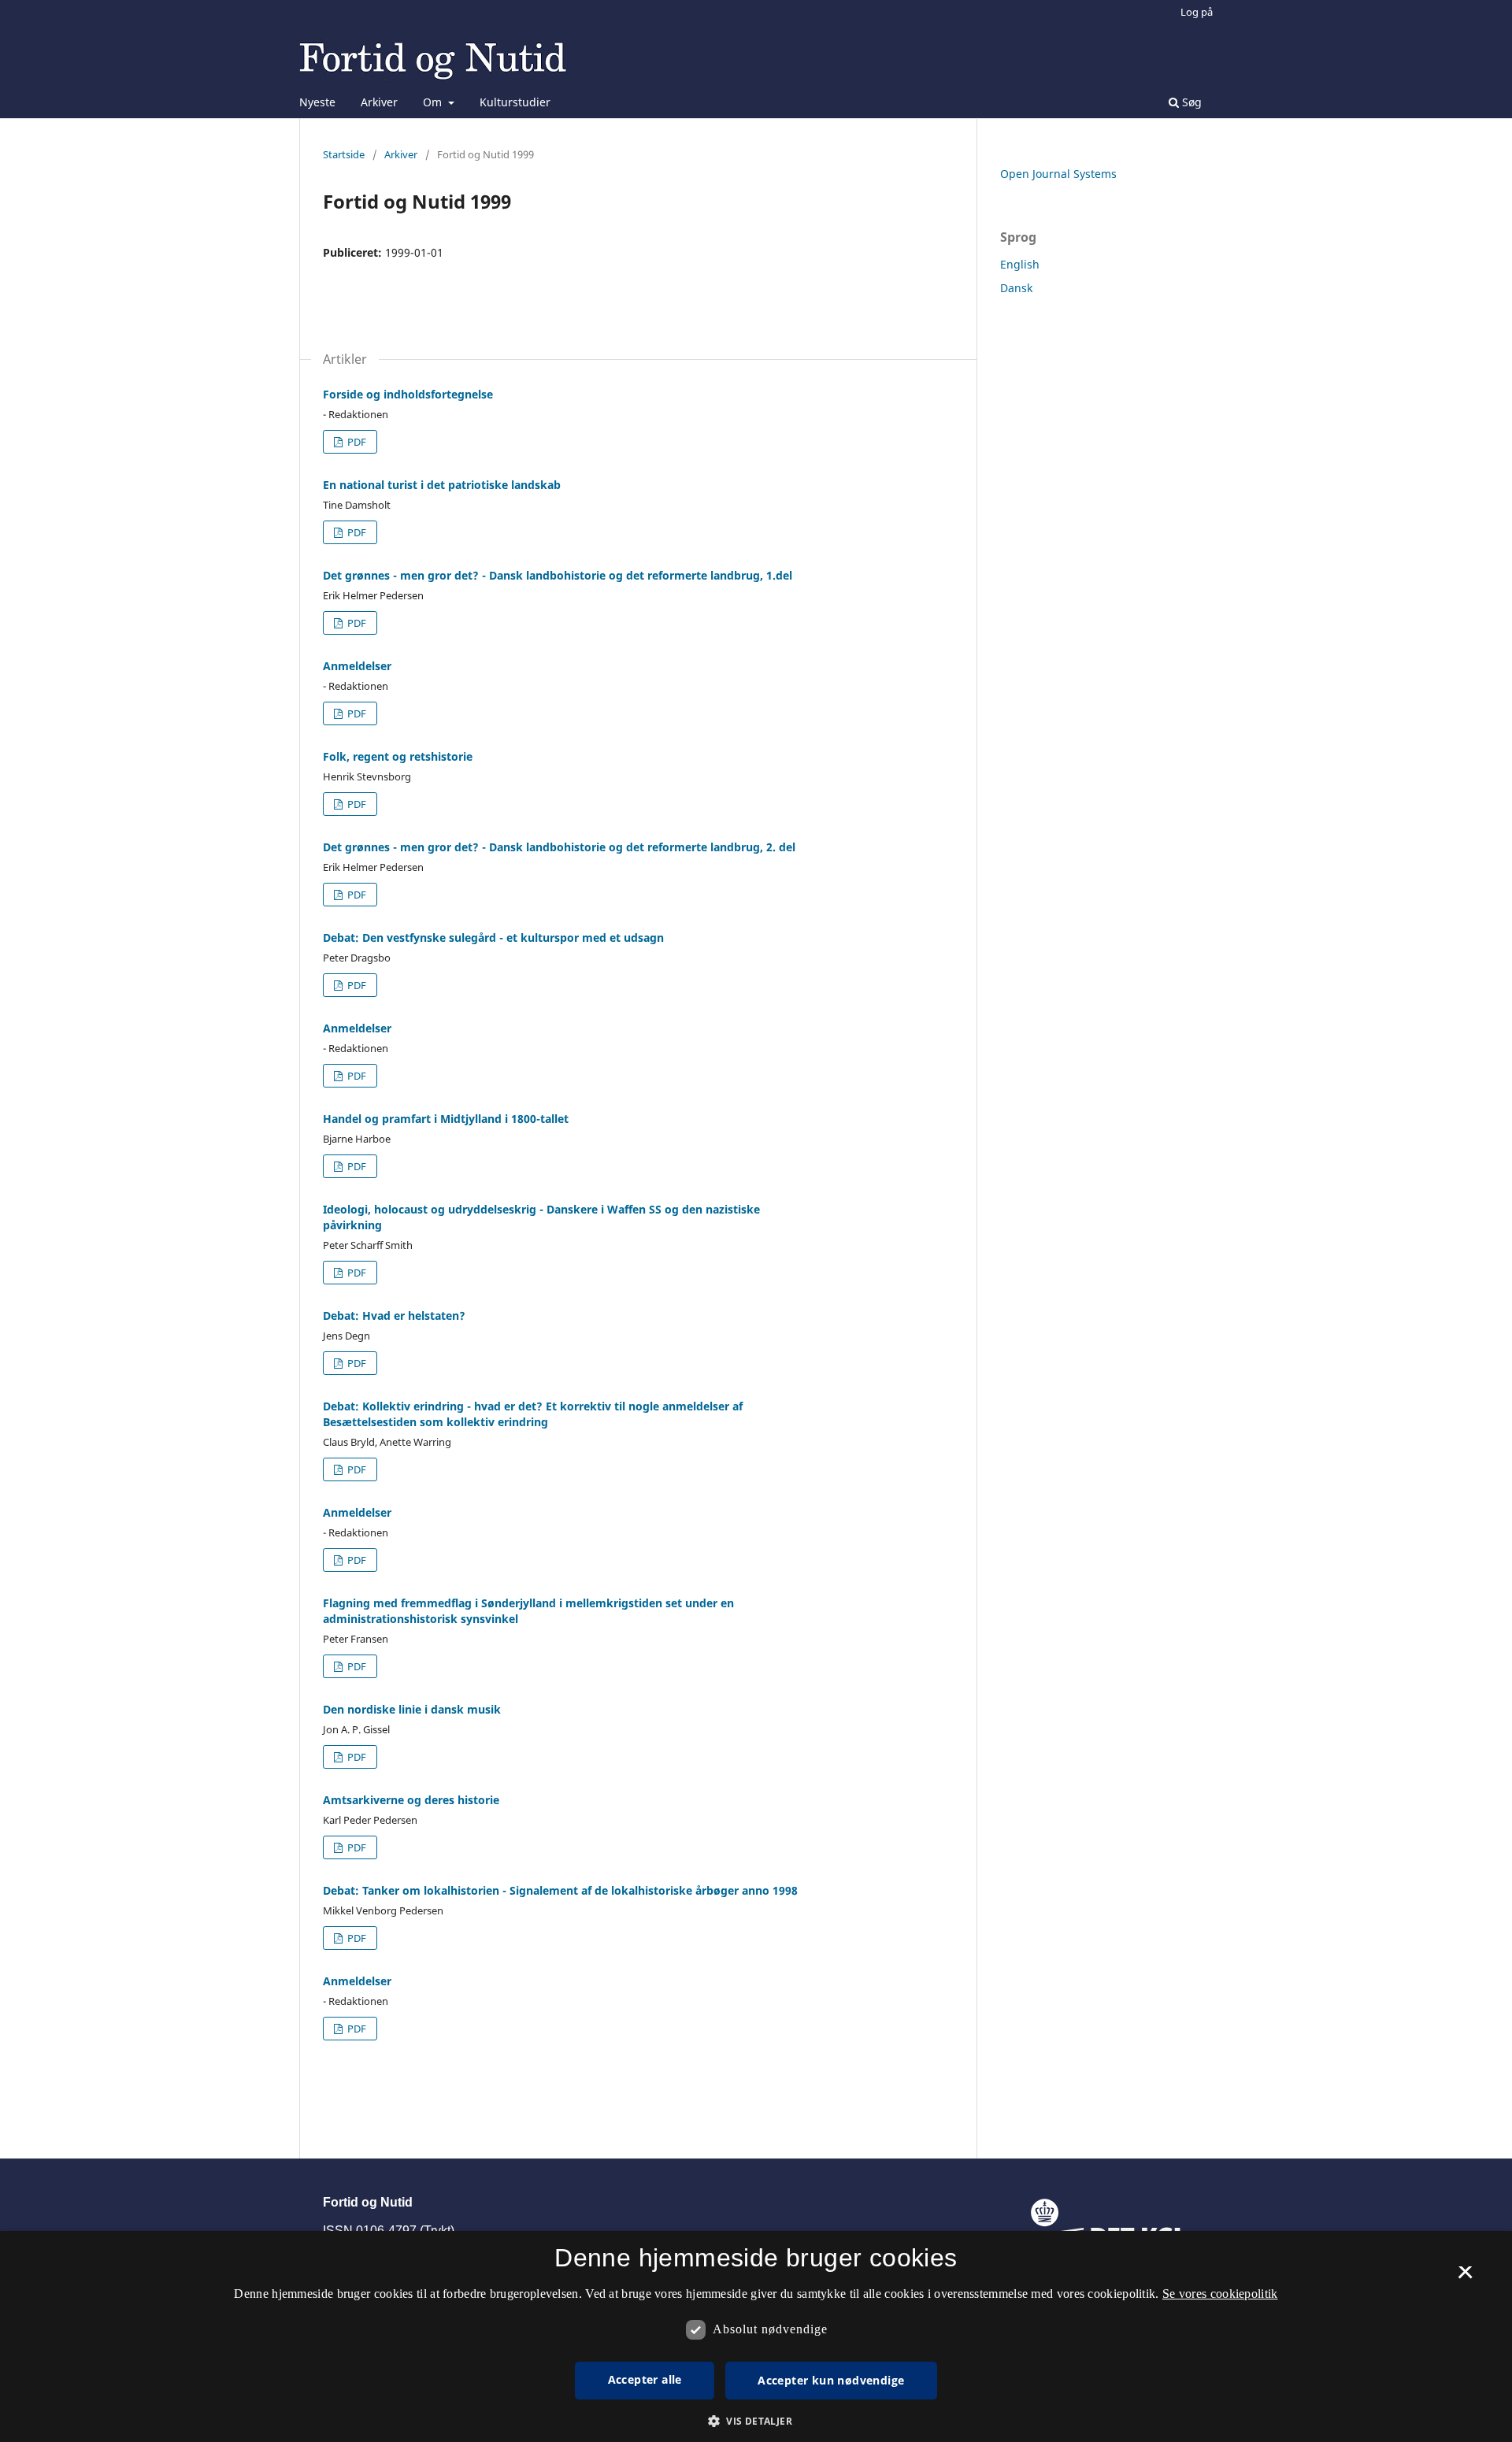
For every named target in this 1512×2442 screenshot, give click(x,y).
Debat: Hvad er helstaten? (394, 1315)
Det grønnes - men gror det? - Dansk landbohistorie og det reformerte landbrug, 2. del (559, 847)
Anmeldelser (357, 666)
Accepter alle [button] (645, 2379)
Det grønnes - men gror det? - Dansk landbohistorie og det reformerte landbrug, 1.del (558, 575)
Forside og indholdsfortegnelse (408, 394)
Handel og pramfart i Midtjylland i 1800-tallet (446, 1119)
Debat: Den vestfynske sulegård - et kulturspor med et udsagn (493, 938)
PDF (356, 442)
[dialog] (756, 2336)
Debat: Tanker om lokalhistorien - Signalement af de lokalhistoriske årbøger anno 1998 (560, 1890)
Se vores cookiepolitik (1220, 2294)
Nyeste (317, 102)
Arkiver (379, 102)
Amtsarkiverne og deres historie (411, 1800)
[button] (756, 2421)
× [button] (1465, 2277)
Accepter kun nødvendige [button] (831, 2380)
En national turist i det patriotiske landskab (442, 485)
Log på (1197, 12)
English (1020, 264)
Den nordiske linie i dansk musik (412, 1709)
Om (434, 102)
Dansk (1016, 288)
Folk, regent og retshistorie (398, 756)
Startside (344, 154)
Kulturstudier (515, 102)
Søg (1190, 102)
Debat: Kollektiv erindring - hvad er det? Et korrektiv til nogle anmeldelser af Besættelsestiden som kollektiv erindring (533, 1414)
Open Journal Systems (1058, 174)
